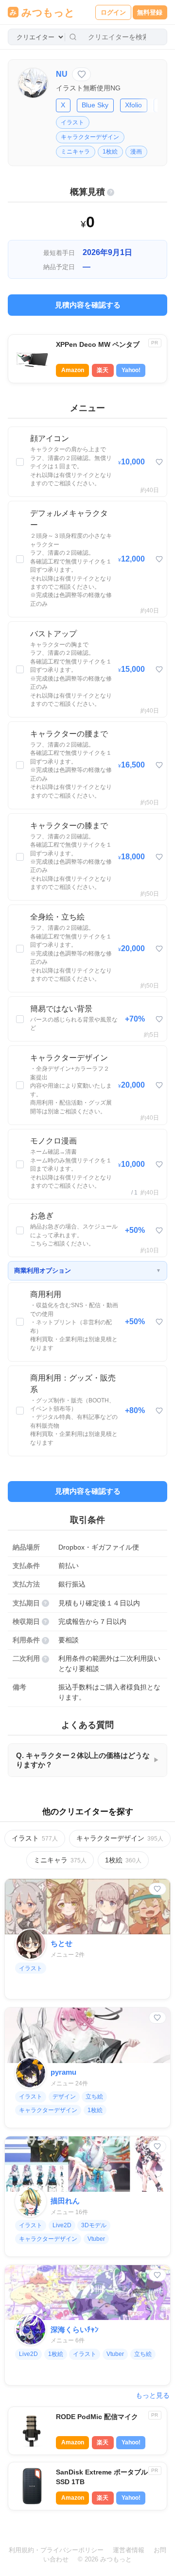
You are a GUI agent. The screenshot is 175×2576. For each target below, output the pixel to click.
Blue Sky (95, 105)
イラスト (72, 122)
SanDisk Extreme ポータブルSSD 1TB (102, 2477)
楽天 (103, 370)
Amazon (73, 370)
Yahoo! (131, 370)
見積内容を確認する (88, 305)
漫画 (136, 152)
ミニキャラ (75, 152)
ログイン (113, 12)
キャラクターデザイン (90, 137)
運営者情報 (129, 2550)
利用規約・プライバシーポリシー (56, 2550)
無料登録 (150, 12)
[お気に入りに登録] (81, 74)
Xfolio (133, 105)
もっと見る (153, 2396)
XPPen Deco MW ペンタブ (98, 345)
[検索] (73, 37)
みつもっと (48, 12)
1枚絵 (110, 152)
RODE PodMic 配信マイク (97, 2417)
